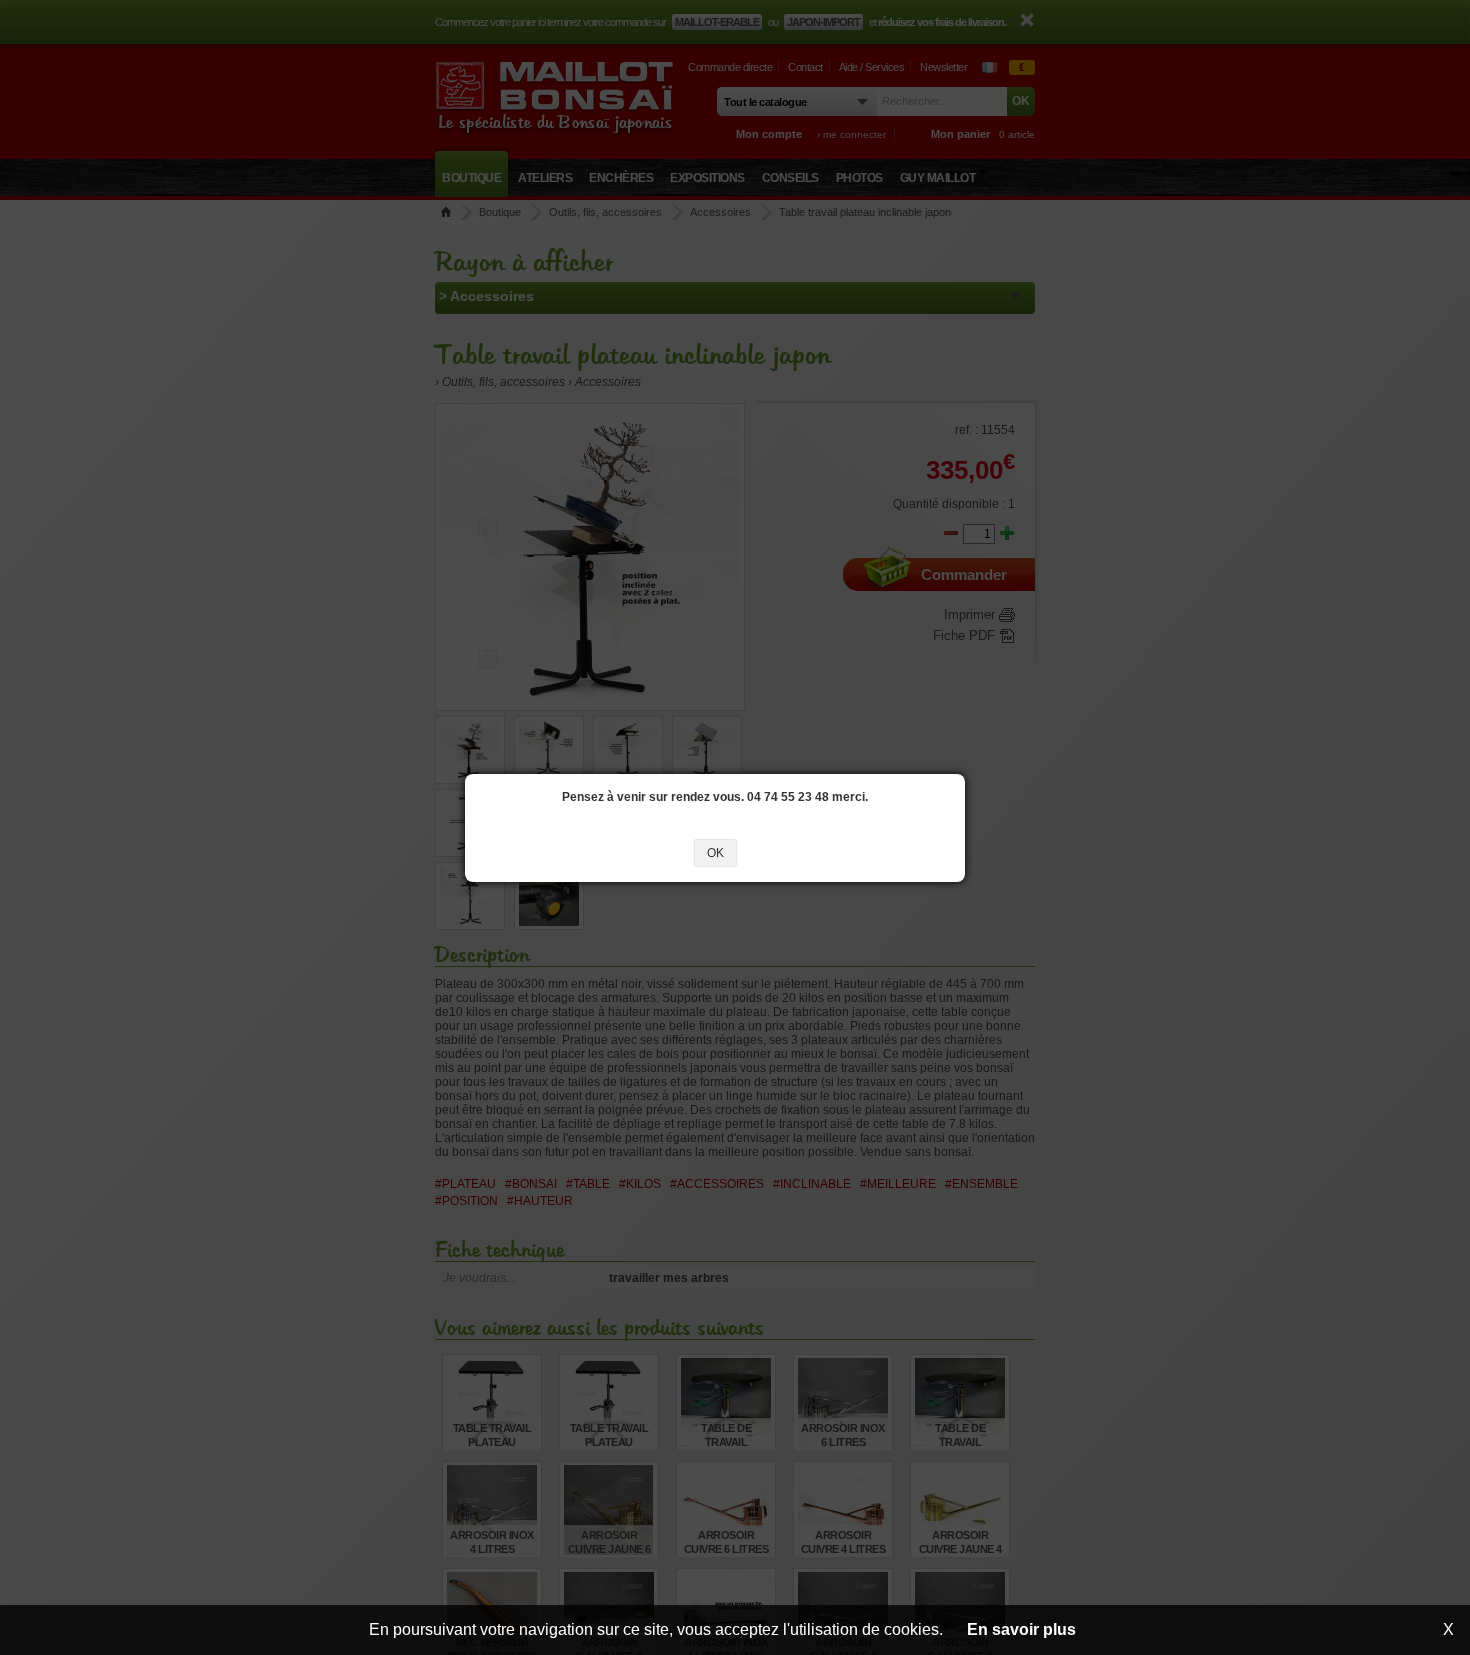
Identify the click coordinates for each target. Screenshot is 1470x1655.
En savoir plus (1021, 1629)
